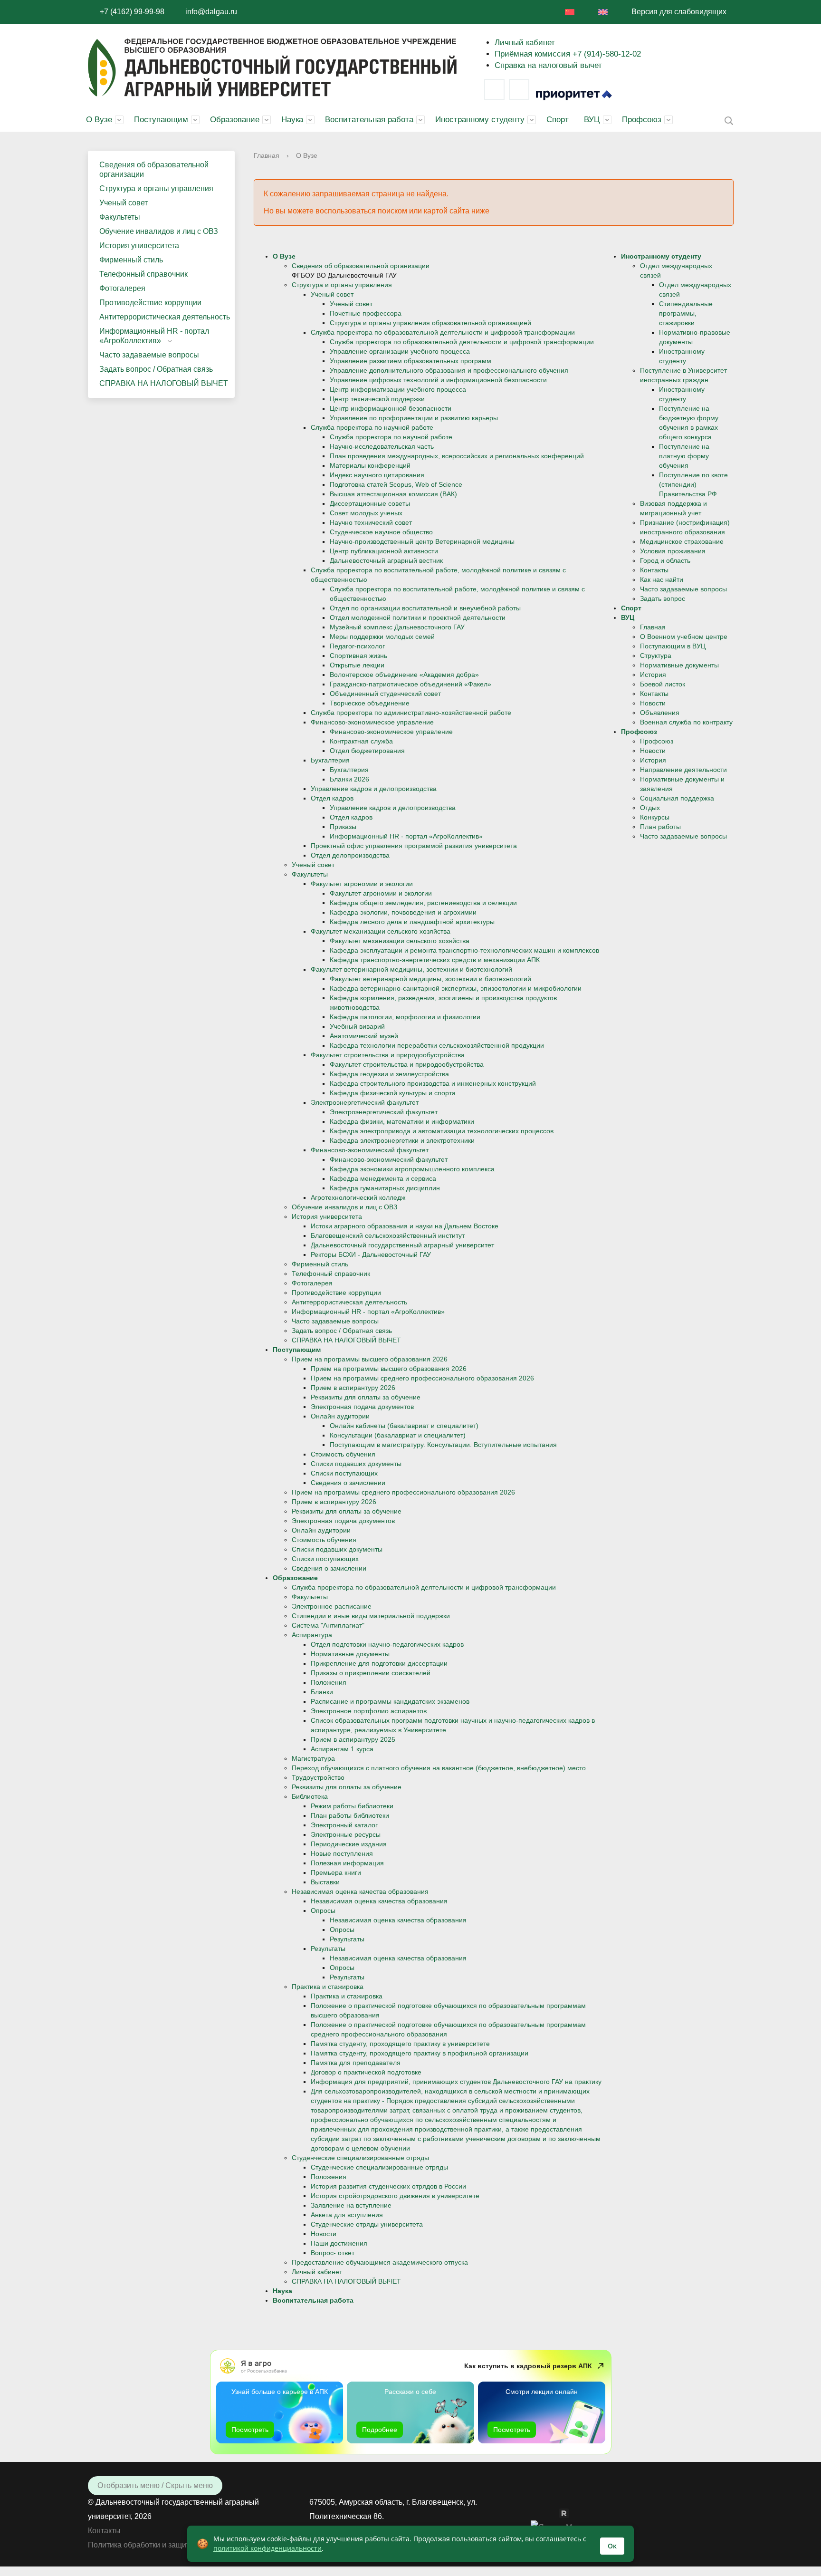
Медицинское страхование (682, 541)
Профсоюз (642, 120)
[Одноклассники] (554, 2513)
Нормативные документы (350, 1654)
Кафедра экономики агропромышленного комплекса (412, 1169)
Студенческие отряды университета (367, 2224)
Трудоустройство (318, 1777)
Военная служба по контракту (686, 722)
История (653, 675)
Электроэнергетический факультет (365, 1102)
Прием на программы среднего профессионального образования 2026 (422, 1378)
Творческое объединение (370, 703)
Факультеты (120, 217)
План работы (660, 827)
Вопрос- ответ (333, 2253)
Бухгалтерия (330, 760)
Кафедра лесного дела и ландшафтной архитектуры (412, 922)
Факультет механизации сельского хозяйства (381, 931)
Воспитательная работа (369, 120)
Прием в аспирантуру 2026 (353, 1388)
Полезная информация (347, 1863)
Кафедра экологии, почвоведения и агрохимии (403, 912)
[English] (603, 12)
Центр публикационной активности (384, 551)
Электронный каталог (344, 1825)
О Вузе (99, 120)
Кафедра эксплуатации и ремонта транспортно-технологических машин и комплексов (464, 950)
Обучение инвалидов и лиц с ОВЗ (159, 231)
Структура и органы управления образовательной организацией (430, 323)
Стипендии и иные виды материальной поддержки (371, 1616)
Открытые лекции (357, 665)
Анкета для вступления (347, 2215)
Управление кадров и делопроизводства (374, 789)
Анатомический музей (364, 1036)
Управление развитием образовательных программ (410, 361)
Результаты (347, 1939)
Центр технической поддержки (377, 399)
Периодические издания (349, 1844)
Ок (612, 2546)
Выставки (325, 1882)
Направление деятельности (683, 770)
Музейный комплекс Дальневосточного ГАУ (397, 627)
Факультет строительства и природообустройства (388, 1055)
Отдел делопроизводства (350, 855)
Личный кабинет (525, 43)
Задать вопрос (663, 598)
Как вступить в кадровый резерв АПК (528, 2366)
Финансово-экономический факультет (370, 1150)
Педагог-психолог (357, 646)
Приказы (343, 827)
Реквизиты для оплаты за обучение (366, 1397)
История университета (139, 246)
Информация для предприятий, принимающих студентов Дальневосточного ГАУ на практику (456, 2082)
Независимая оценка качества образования (360, 1891)
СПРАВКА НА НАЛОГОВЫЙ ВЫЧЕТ (164, 383)
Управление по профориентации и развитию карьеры (414, 418)
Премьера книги (336, 1872)
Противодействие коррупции (150, 303)
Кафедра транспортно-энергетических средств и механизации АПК (435, 960)
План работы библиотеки (350, 1815)
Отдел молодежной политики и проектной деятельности (418, 617)
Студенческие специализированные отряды (360, 2158)
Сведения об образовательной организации (154, 169)
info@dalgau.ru (211, 12)
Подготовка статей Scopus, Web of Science (396, 484)
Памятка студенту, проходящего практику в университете (400, 2044)
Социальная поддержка (677, 798)
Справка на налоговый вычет (548, 65)
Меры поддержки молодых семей (382, 637)
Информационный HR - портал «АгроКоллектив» (154, 336)
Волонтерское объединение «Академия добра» (404, 675)
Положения (329, 1682)
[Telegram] (519, 89)
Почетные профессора (366, 313)
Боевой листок (663, 684)
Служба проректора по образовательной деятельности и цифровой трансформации (443, 332)
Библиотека (310, 1796)
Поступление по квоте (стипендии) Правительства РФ (693, 484)
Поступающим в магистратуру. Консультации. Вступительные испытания (443, 1445)
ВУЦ (592, 120)
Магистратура (313, 1758)
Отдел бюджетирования (367, 751)
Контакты (654, 570)
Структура (656, 656)
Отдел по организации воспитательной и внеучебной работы (425, 608)
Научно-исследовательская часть (382, 446)
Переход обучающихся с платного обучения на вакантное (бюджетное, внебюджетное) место (439, 1768)
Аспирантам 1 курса (342, 1749)
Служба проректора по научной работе (372, 427)
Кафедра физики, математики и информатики (402, 1121)
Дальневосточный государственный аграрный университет (402, 1245)
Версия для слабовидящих (679, 12)
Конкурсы (655, 817)
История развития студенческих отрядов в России (388, 2186)
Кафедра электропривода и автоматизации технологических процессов (442, 1131)
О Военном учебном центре (684, 637)
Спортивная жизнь (358, 656)
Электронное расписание (332, 1606)
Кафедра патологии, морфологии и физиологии (405, 1017)
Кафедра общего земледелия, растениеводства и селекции (423, 903)
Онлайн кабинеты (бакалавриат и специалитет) (404, 1426)
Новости (324, 2234)
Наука (292, 120)
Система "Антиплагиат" (328, 1625)
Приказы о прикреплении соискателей (371, 1673)
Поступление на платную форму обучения (684, 456)
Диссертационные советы (370, 503)
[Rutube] (569, 2513)
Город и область (665, 560)
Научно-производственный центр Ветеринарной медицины (422, 541)
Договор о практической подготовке (366, 2072)
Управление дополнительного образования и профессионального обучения (449, 370)
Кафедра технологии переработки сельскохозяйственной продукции (437, 1045)
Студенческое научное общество (381, 532)
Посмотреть (250, 2430)
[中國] (570, 12)
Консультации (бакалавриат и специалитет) (398, 1435)
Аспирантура (312, 1635)
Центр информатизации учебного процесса (398, 389)
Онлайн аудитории (340, 1416)
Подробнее (380, 2430)
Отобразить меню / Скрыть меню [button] (155, 2485)
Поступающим (161, 120)
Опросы (323, 1910)
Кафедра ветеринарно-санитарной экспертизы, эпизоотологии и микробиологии (456, 988)
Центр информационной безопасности (391, 408)
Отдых (650, 808)
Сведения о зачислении (348, 1483)
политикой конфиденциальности (267, 2548)
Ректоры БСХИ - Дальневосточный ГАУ (371, 1254)
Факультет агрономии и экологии (362, 884)
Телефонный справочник (143, 274)
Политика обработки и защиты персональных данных (182, 2545)
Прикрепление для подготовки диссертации (379, 1663)
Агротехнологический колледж (358, 1197)
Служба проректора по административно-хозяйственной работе (411, 713)
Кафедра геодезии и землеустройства (389, 1074)
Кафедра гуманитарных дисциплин (385, 1188)
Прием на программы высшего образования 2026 (370, 1359)
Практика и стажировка (328, 1987)
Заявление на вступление (351, 2205)
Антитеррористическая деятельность (165, 317)
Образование (235, 120)
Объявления (660, 713)
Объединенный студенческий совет (385, 694)
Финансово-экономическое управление (372, 722)
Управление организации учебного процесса (400, 351)
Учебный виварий (357, 1026)
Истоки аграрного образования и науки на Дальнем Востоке (405, 1226)
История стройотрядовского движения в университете (395, 2196)
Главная (267, 155)
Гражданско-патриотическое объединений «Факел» (410, 684)
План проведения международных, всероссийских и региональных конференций (457, 456)
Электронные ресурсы (346, 1834)
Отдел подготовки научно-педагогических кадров (387, 1644)
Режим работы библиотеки (352, 1806)
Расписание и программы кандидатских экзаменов (390, 1701)
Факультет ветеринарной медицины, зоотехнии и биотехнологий (411, 969)
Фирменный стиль (131, 260)
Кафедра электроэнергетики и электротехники (402, 1140)
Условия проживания (673, 551)
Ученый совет (124, 203)
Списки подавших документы (356, 1464)
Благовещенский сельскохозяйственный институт (388, 1235)
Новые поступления (342, 1853)
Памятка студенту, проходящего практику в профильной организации (420, 2053)
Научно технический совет (371, 522)
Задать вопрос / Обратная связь (156, 369)
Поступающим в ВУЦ (673, 646)
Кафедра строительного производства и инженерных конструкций (433, 1083)
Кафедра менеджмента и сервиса (383, 1178)
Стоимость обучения (343, 1454)
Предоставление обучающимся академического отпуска (380, 2262)
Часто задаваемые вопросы (149, 355)
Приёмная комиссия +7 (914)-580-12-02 (568, 54)
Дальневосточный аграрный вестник (386, 560)
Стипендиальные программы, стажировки (686, 313)
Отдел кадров (332, 798)
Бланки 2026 (349, 779)
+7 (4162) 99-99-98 (132, 12)
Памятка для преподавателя (356, 2063)
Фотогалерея (122, 288)
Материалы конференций (370, 465)
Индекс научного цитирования (377, 475)
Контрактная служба (361, 741)
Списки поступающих (344, 1473)
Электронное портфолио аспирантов (369, 1711)
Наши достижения (339, 2243)
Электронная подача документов (362, 1407)
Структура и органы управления (156, 188)
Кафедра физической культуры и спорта (393, 1093)
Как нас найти (662, 579)
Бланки (322, 1692)
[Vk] (494, 89)
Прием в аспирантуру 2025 (353, 1739)
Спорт (558, 120)
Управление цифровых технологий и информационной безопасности (438, 380)
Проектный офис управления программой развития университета (414, 846)
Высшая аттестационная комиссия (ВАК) (393, 494)
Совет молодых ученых (366, 513)
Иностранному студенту (480, 120)
